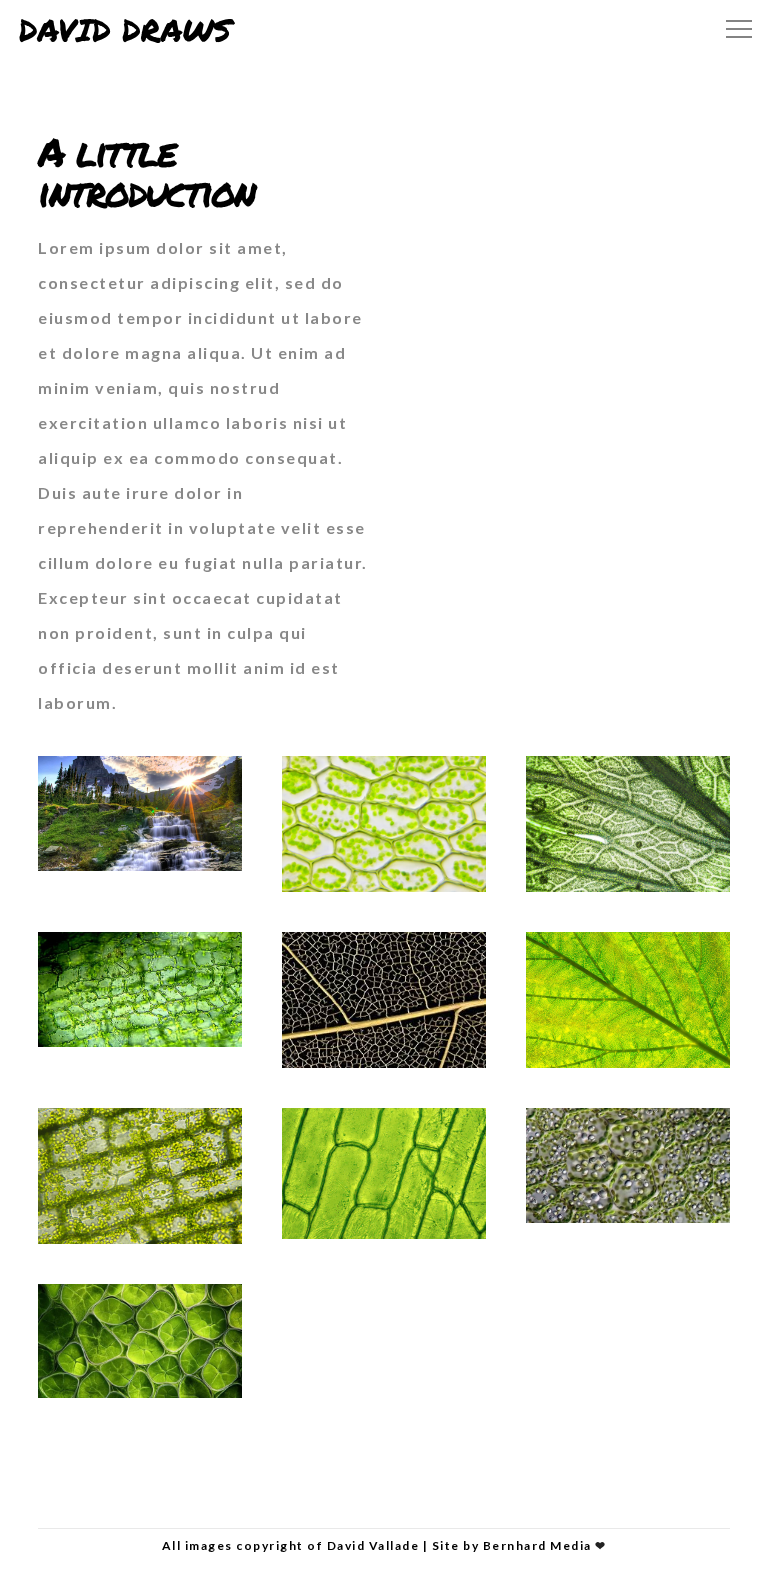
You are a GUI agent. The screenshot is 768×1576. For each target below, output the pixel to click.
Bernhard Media (537, 1545)
